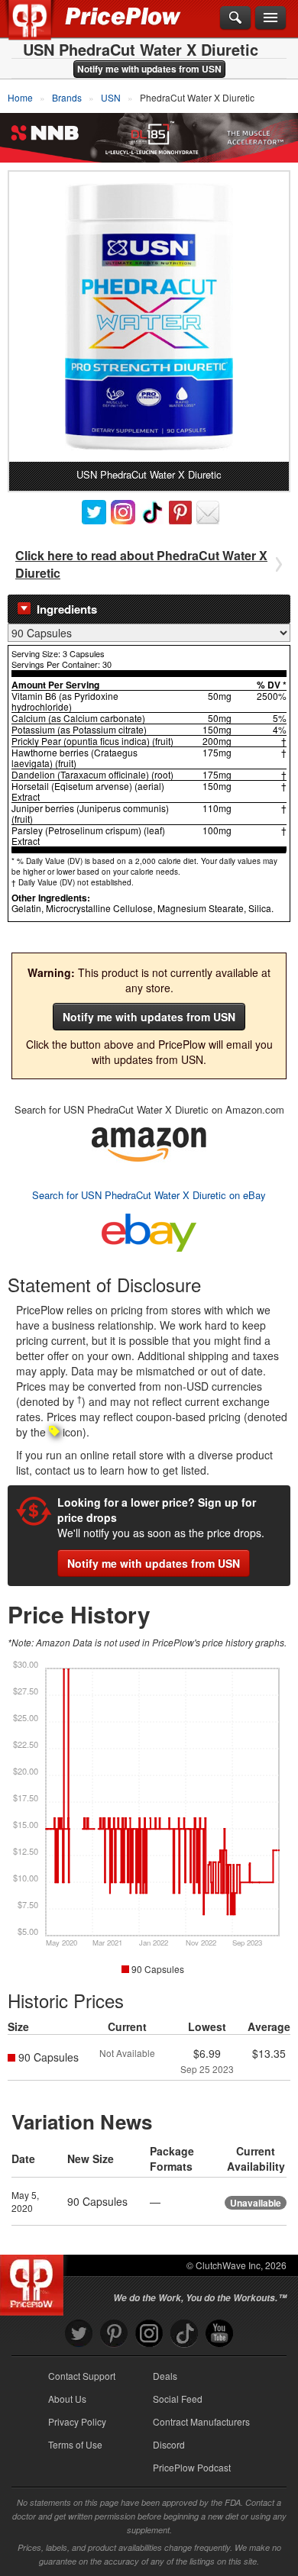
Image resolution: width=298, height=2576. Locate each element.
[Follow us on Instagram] (149, 2334)
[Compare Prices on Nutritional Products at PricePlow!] (35, 2281)
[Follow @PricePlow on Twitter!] (79, 2334)
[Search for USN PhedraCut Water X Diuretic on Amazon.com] (149, 1141)
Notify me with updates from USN (149, 69)
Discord (169, 2444)
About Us (67, 2399)
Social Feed (178, 2399)
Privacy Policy (77, 2421)
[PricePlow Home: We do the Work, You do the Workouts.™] (41, 29)
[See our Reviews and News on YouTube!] (219, 2334)
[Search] (235, 18)
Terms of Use (75, 2444)
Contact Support (82, 2376)
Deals (165, 2376)
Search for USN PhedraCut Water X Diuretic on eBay (149, 1195)
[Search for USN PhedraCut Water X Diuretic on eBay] (149, 1229)
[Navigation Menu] (270, 18)
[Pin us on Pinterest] (114, 2334)
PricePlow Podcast (192, 2467)
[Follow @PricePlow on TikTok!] (184, 2334)
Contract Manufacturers (201, 2421)
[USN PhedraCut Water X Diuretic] (149, 317)
